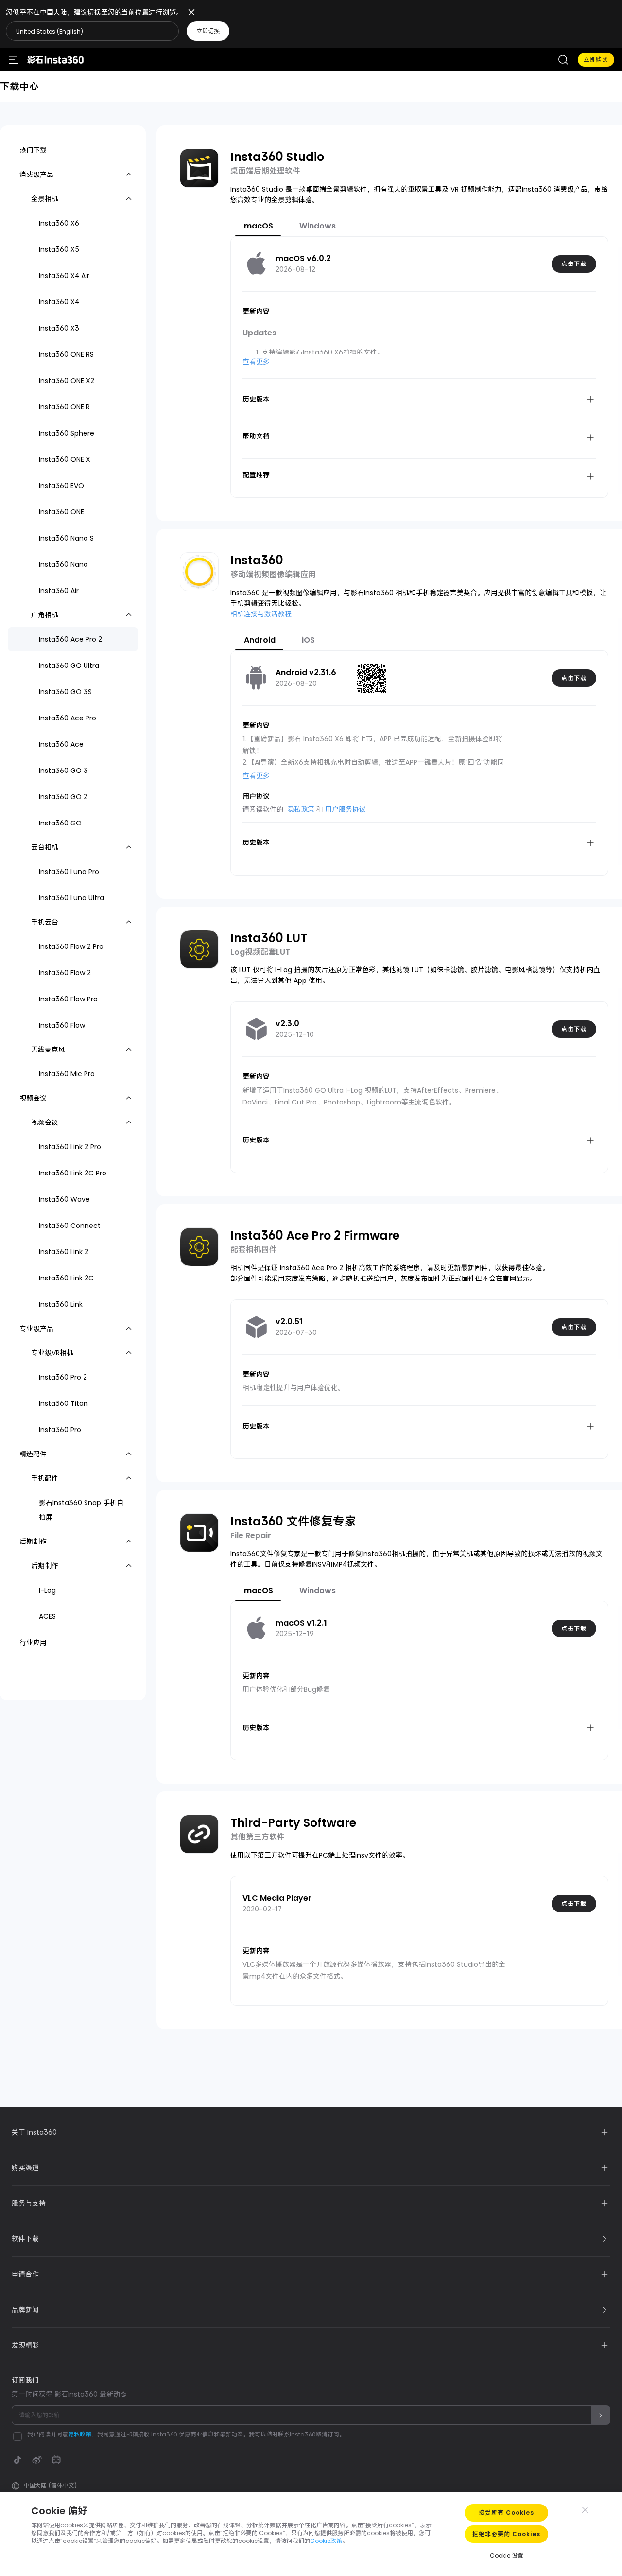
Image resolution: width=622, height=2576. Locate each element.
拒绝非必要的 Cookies (506, 2534)
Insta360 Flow (62, 1025)
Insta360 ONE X (65, 459)
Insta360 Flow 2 (65, 973)
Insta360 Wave (64, 1199)
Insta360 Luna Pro (69, 872)
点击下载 (574, 264)
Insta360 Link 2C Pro (73, 1173)
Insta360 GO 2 (63, 797)
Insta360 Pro (60, 1430)
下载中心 (19, 87)
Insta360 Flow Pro (68, 999)
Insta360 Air (59, 591)
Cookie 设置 (507, 2555)
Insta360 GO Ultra (69, 666)
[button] (192, 31)
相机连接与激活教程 (261, 614)
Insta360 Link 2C (66, 1278)
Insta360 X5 (59, 249)
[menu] (14, 60)
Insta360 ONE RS (66, 354)
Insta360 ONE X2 (67, 381)
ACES (47, 1616)
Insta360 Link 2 (64, 1252)
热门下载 (33, 150)
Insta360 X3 (59, 328)
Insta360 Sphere (67, 433)
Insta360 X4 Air (64, 276)
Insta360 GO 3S (65, 692)
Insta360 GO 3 (63, 771)
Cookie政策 (326, 2541)
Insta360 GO (60, 823)
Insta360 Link (61, 1304)
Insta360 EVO (61, 486)
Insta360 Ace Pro (68, 718)
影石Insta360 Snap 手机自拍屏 (81, 1510)
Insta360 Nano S (66, 538)
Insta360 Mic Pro (67, 1074)
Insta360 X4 (59, 302)
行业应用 (33, 1643)
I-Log (47, 1590)
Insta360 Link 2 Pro (70, 1147)
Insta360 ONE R (64, 407)
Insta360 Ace (61, 744)
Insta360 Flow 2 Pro (71, 946)
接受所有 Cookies (506, 2513)
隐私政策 (301, 809)
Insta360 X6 (59, 223)
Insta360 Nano (63, 564)
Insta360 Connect (70, 1226)
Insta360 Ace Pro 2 (70, 639)
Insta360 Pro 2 (63, 1377)
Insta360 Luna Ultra (71, 898)
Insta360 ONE (61, 512)
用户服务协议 (346, 809)
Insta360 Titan (63, 1403)
